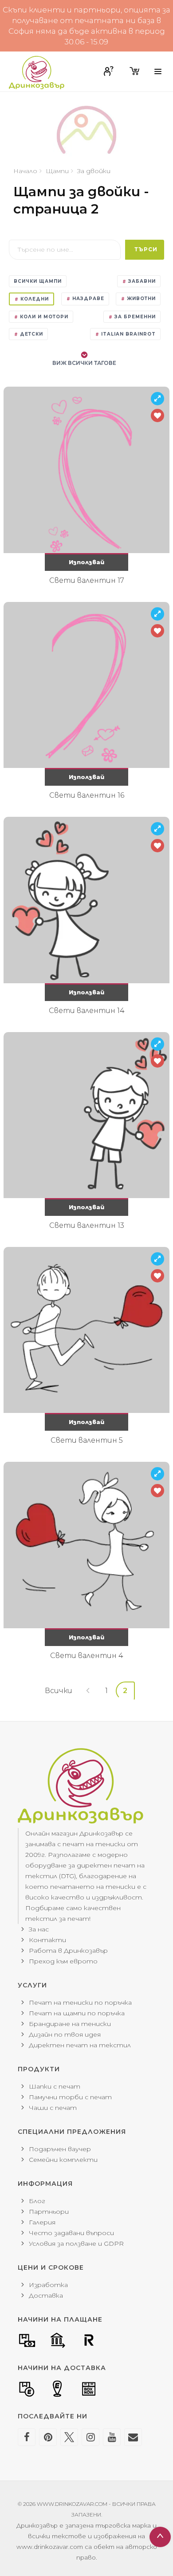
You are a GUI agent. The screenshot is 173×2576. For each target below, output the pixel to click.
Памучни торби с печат (70, 2097)
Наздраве (87, 299)
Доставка (46, 2295)
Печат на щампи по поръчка (77, 2013)
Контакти (47, 1940)
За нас (39, 1929)
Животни (140, 299)
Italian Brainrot (128, 334)
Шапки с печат (55, 2086)
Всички (59, 1691)
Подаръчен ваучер (60, 2149)
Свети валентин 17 (87, 580)
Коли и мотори (43, 317)
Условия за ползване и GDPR (76, 2244)
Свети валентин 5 (87, 1440)
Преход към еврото (63, 1961)
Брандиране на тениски (70, 2024)
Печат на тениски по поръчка (80, 2002)
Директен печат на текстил (80, 2045)
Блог (37, 2201)
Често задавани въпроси (71, 2233)
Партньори (49, 2212)
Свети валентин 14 (87, 1011)
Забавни (141, 281)
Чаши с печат (53, 2108)
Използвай (86, 562)
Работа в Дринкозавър (68, 1951)
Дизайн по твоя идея (65, 2034)
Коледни (34, 299)
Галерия (42, 2222)
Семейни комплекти (63, 2160)
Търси (146, 249)
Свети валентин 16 (87, 795)
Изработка (48, 2285)
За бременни (134, 317)
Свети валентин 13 (87, 1225)
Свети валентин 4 (87, 1656)
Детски (31, 334)
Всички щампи (38, 281)
